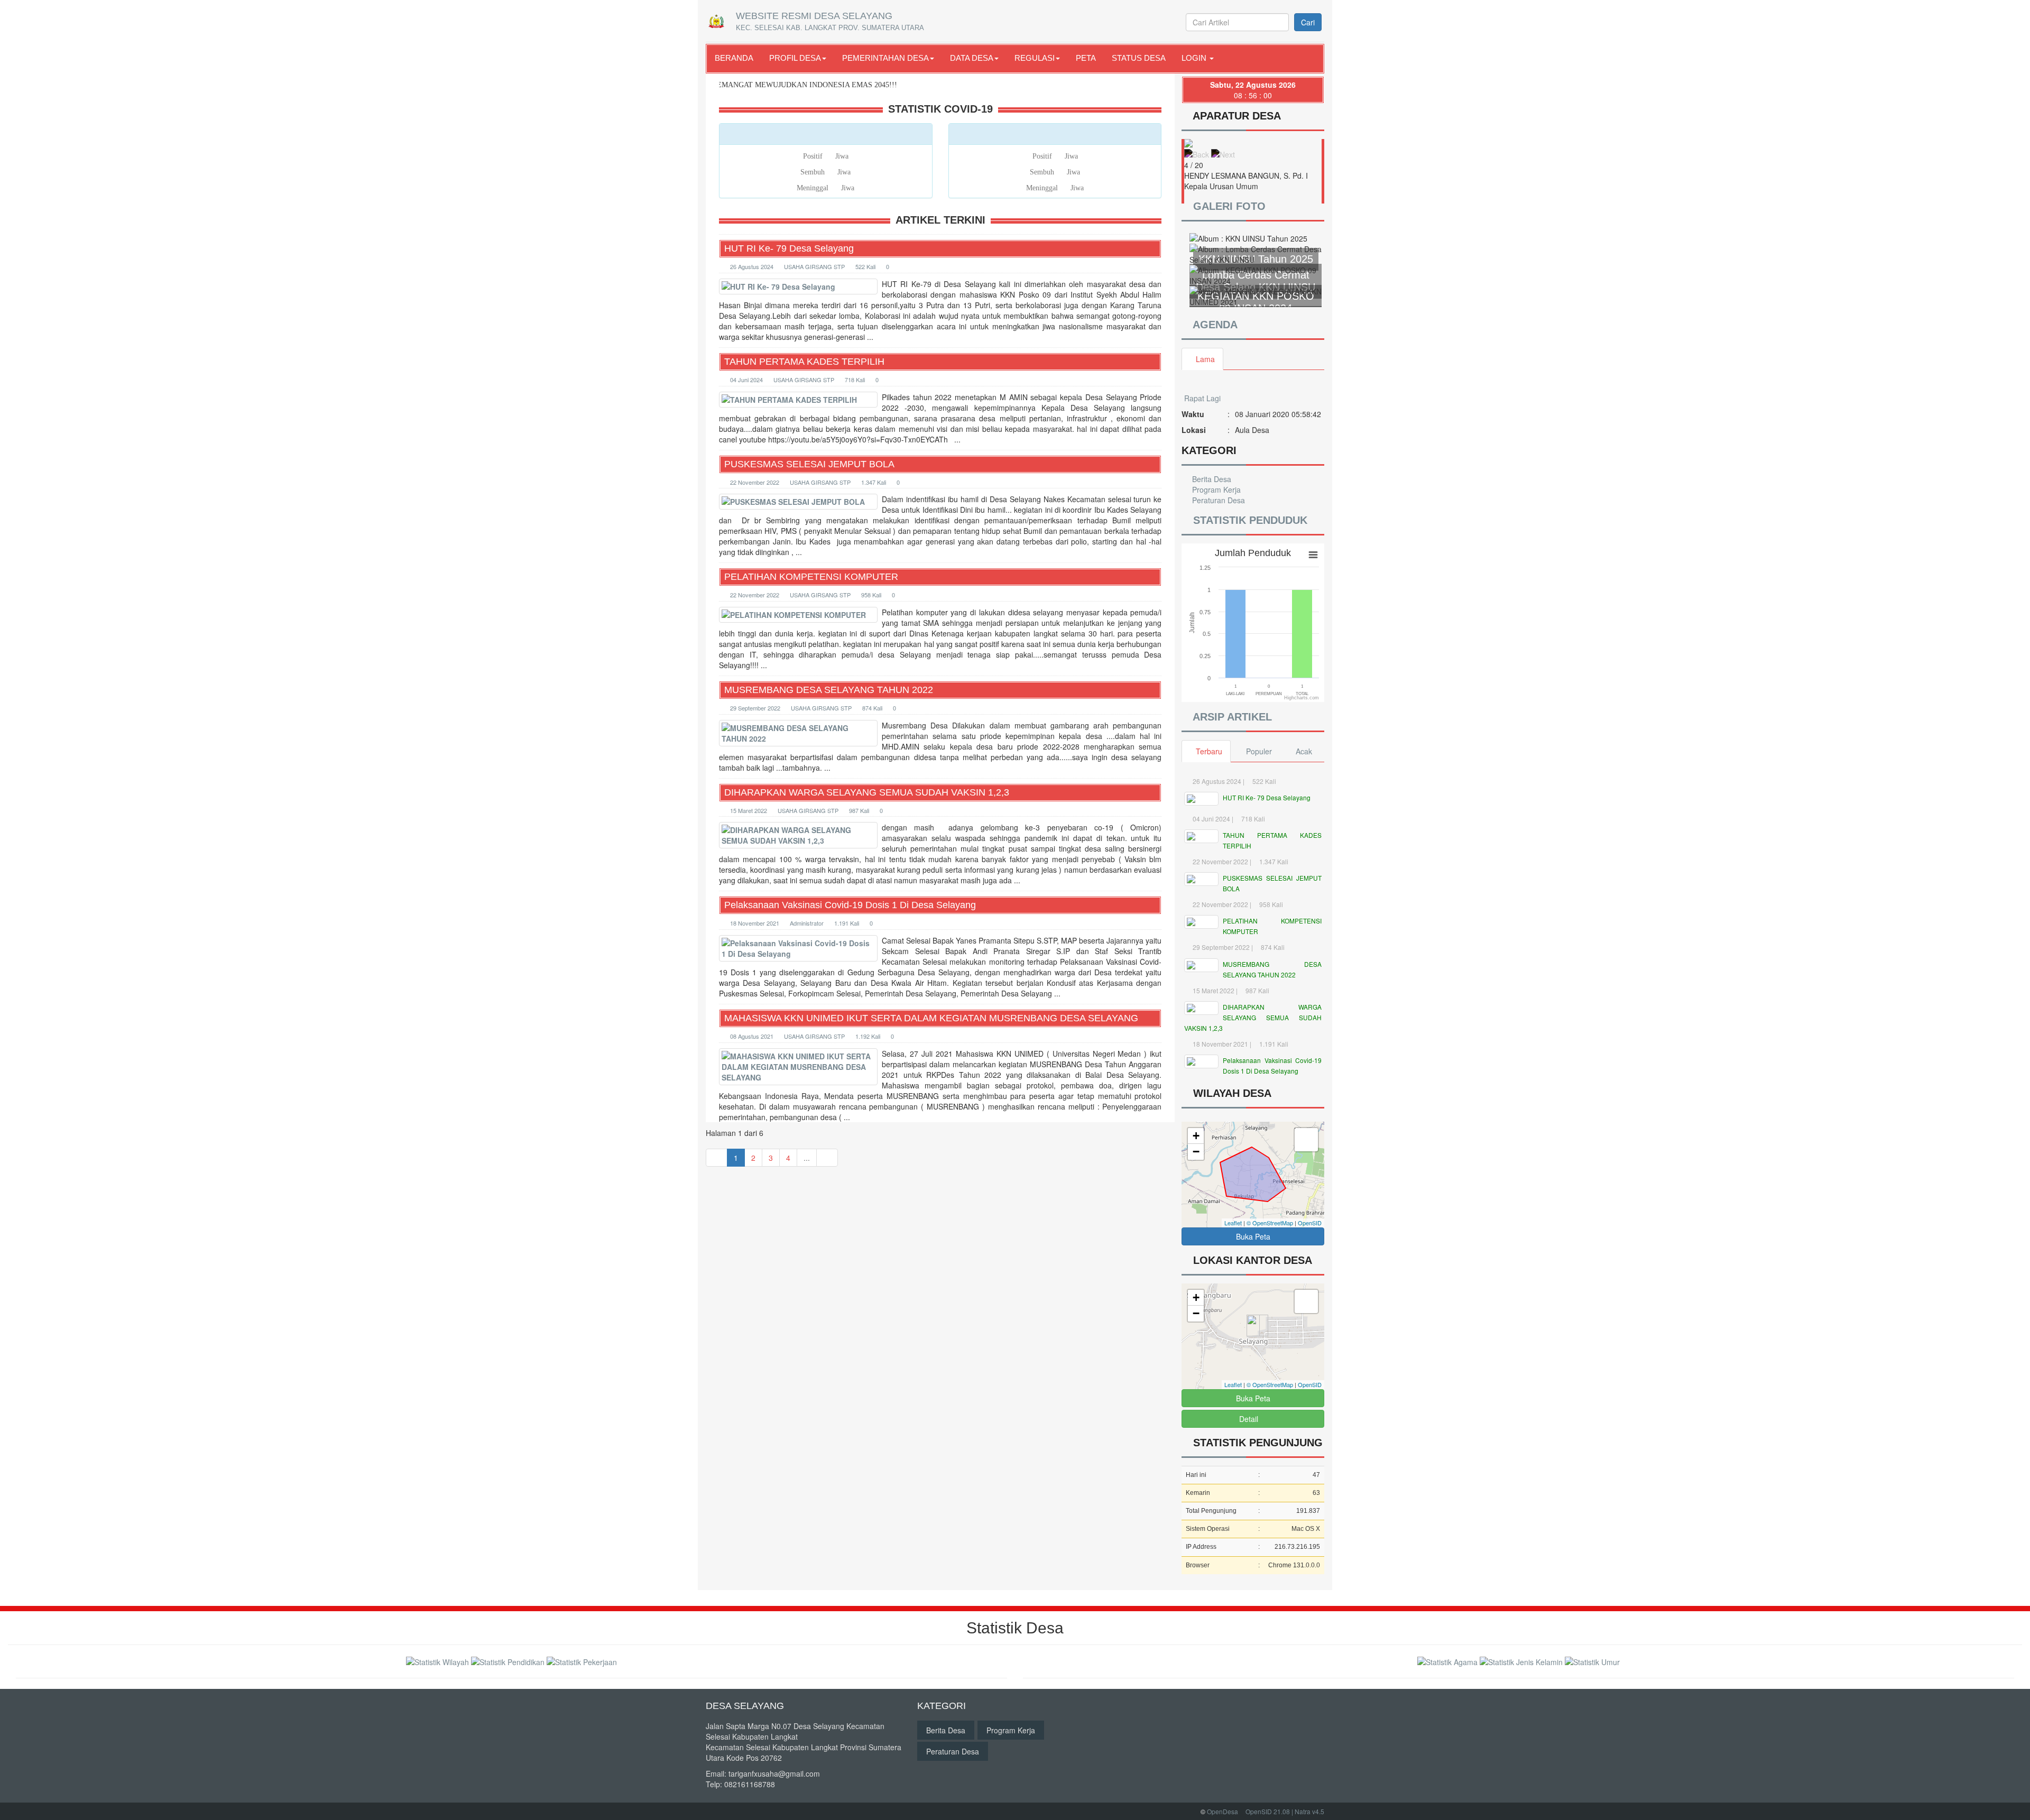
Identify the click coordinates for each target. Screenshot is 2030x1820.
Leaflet (1233, 1223)
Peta (1086, 58)
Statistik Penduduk (1249, 520)
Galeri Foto (1229, 206)
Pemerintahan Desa (885, 58)
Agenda (1214, 325)
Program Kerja (1215, 489)
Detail (1249, 1419)
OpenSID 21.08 (1268, 1811)
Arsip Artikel (1232, 717)
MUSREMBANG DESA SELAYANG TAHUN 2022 (829, 690)
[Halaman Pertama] (717, 1158)
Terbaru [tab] (1209, 751)
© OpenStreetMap (1270, 1223)
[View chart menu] (1313, 555)
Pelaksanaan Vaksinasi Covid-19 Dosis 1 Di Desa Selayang (850, 905)
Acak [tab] (1304, 751)
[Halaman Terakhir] (827, 1158)
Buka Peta (1253, 1236)
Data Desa (972, 58)
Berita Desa (1211, 479)
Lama (1205, 359)
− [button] (1196, 1152)
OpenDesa (1222, 1811)
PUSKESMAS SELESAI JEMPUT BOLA (809, 464)
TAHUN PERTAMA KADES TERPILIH (804, 362)
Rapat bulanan (1209, 425)
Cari (1308, 22)
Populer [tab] (1259, 751)
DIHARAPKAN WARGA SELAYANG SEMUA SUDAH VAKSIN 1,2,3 (867, 792)
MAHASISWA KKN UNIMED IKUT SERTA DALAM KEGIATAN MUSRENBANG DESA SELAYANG (931, 1018)
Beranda (734, 58)
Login (1195, 58)
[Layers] (1306, 1140)
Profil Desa (795, 58)
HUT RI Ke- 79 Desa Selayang (789, 248)
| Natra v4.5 (1308, 1811)
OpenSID (1310, 1223)
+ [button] (1196, 1136)
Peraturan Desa (1217, 500)
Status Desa (1139, 58)
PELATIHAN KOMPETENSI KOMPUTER (811, 577)
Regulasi (1035, 58)
